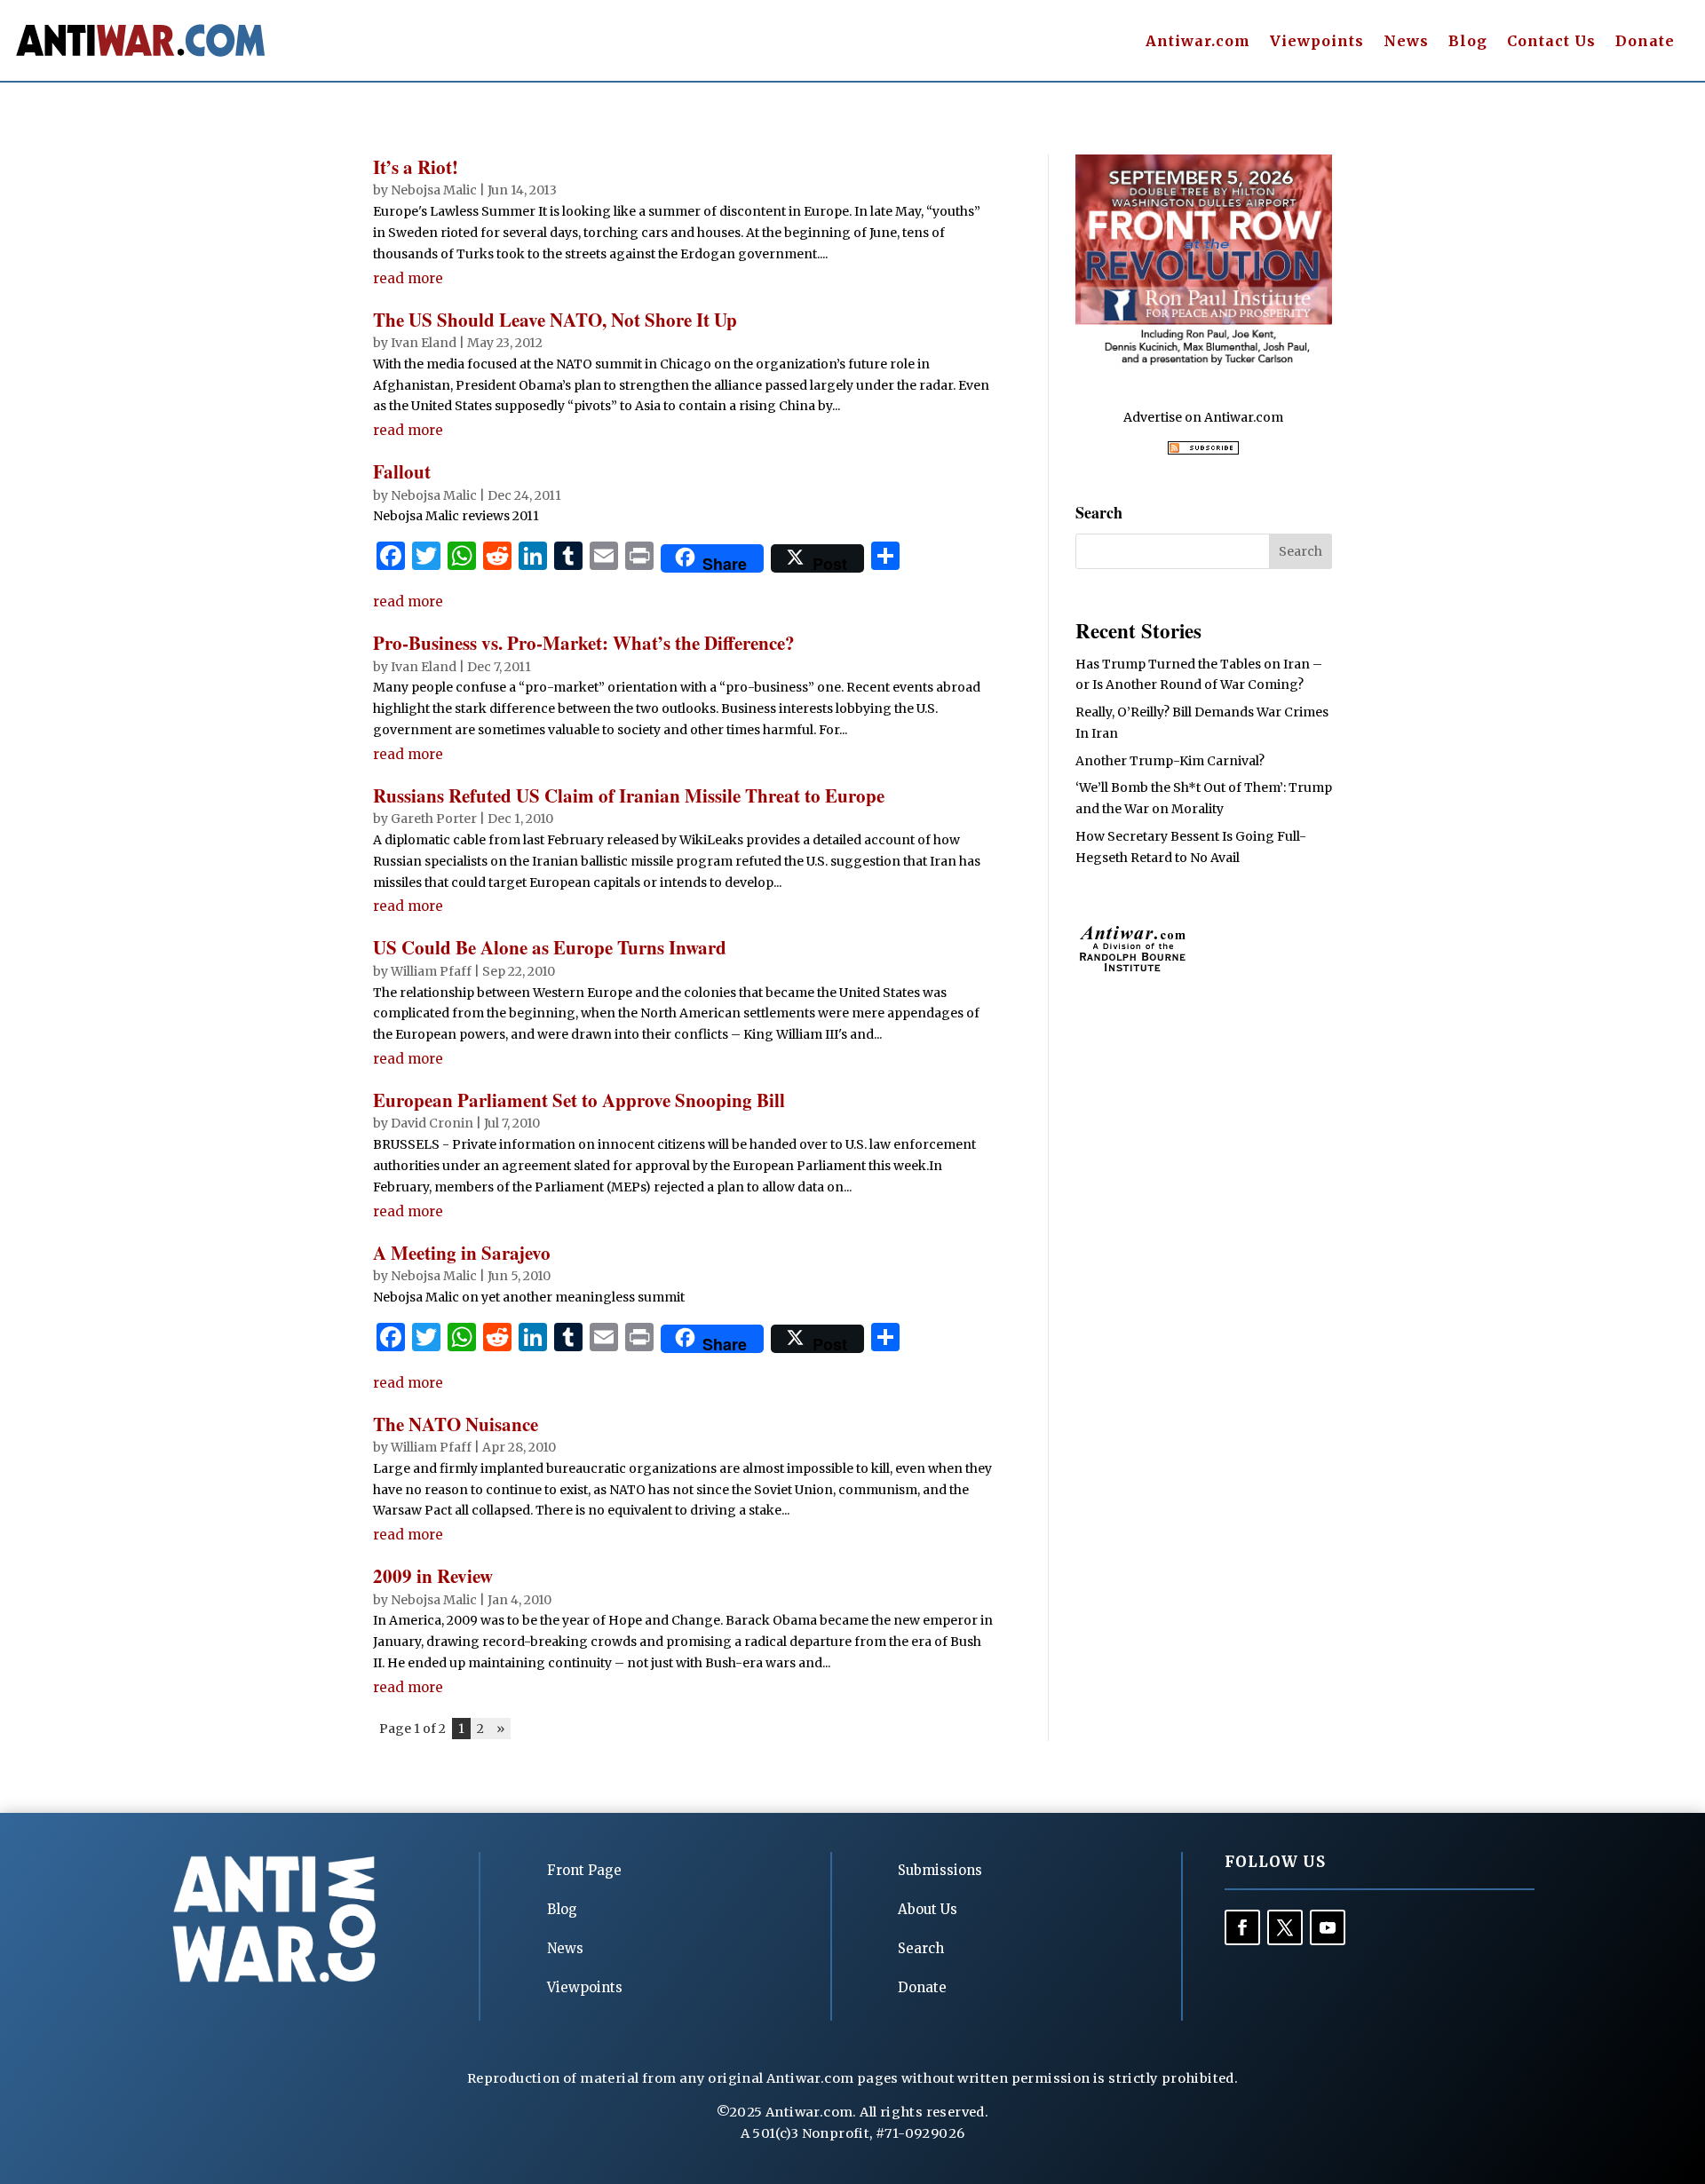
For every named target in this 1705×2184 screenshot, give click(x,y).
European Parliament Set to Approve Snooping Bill (579, 1100)
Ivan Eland (424, 343)
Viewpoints (1317, 42)
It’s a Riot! (416, 167)
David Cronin (432, 1123)
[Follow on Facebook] (1242, 1927)
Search (921, 1948)
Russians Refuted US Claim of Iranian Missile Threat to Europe (629, 795)
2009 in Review (433, 1576)
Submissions (940, 1870)
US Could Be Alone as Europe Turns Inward (550, 947)
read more (408, 278)
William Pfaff (431, 971)
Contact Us (1551, 42)
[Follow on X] (1285, 1927)
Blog (1468, 42)
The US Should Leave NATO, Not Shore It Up (555, 320)
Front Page (584, 1870)
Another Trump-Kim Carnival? (1170, 761)
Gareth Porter (434, 819)
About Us (928, 1909)
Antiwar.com (1198, 42)
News (1406, 42)
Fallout (402, 471)
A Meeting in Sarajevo (462, 1253)
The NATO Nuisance (456, 1424)
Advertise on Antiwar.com (1203, 417)
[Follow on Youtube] (1328, 1927)
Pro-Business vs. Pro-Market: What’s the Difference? (584, 643)
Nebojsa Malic (434, 190)
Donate (1645, 42)
